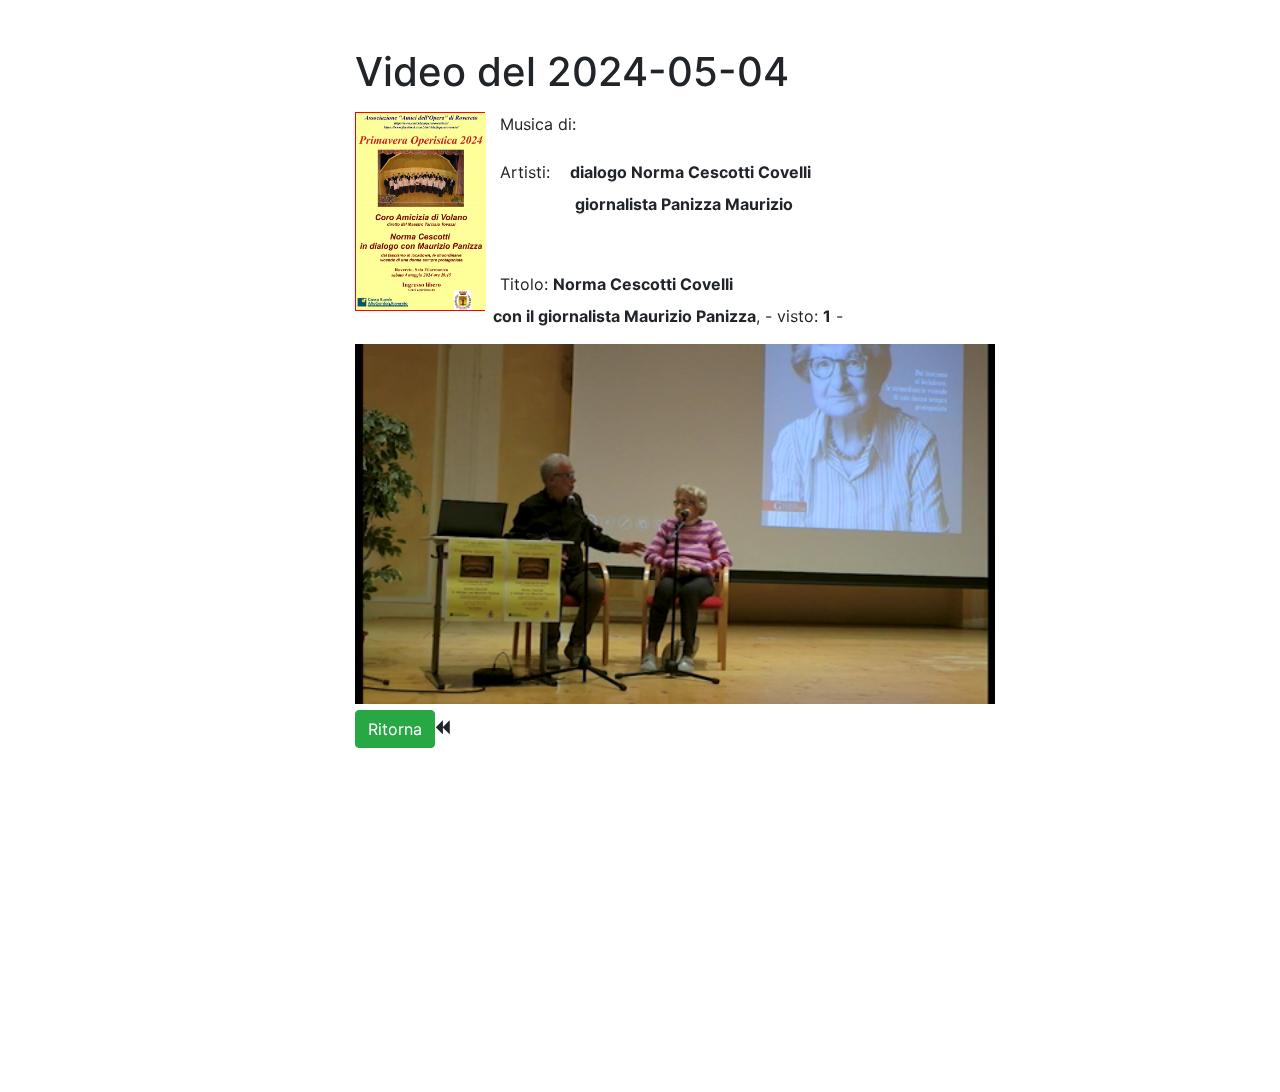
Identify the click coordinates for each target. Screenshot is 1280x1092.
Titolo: (516, 284)
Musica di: (538, 124)
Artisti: (525, 172)
